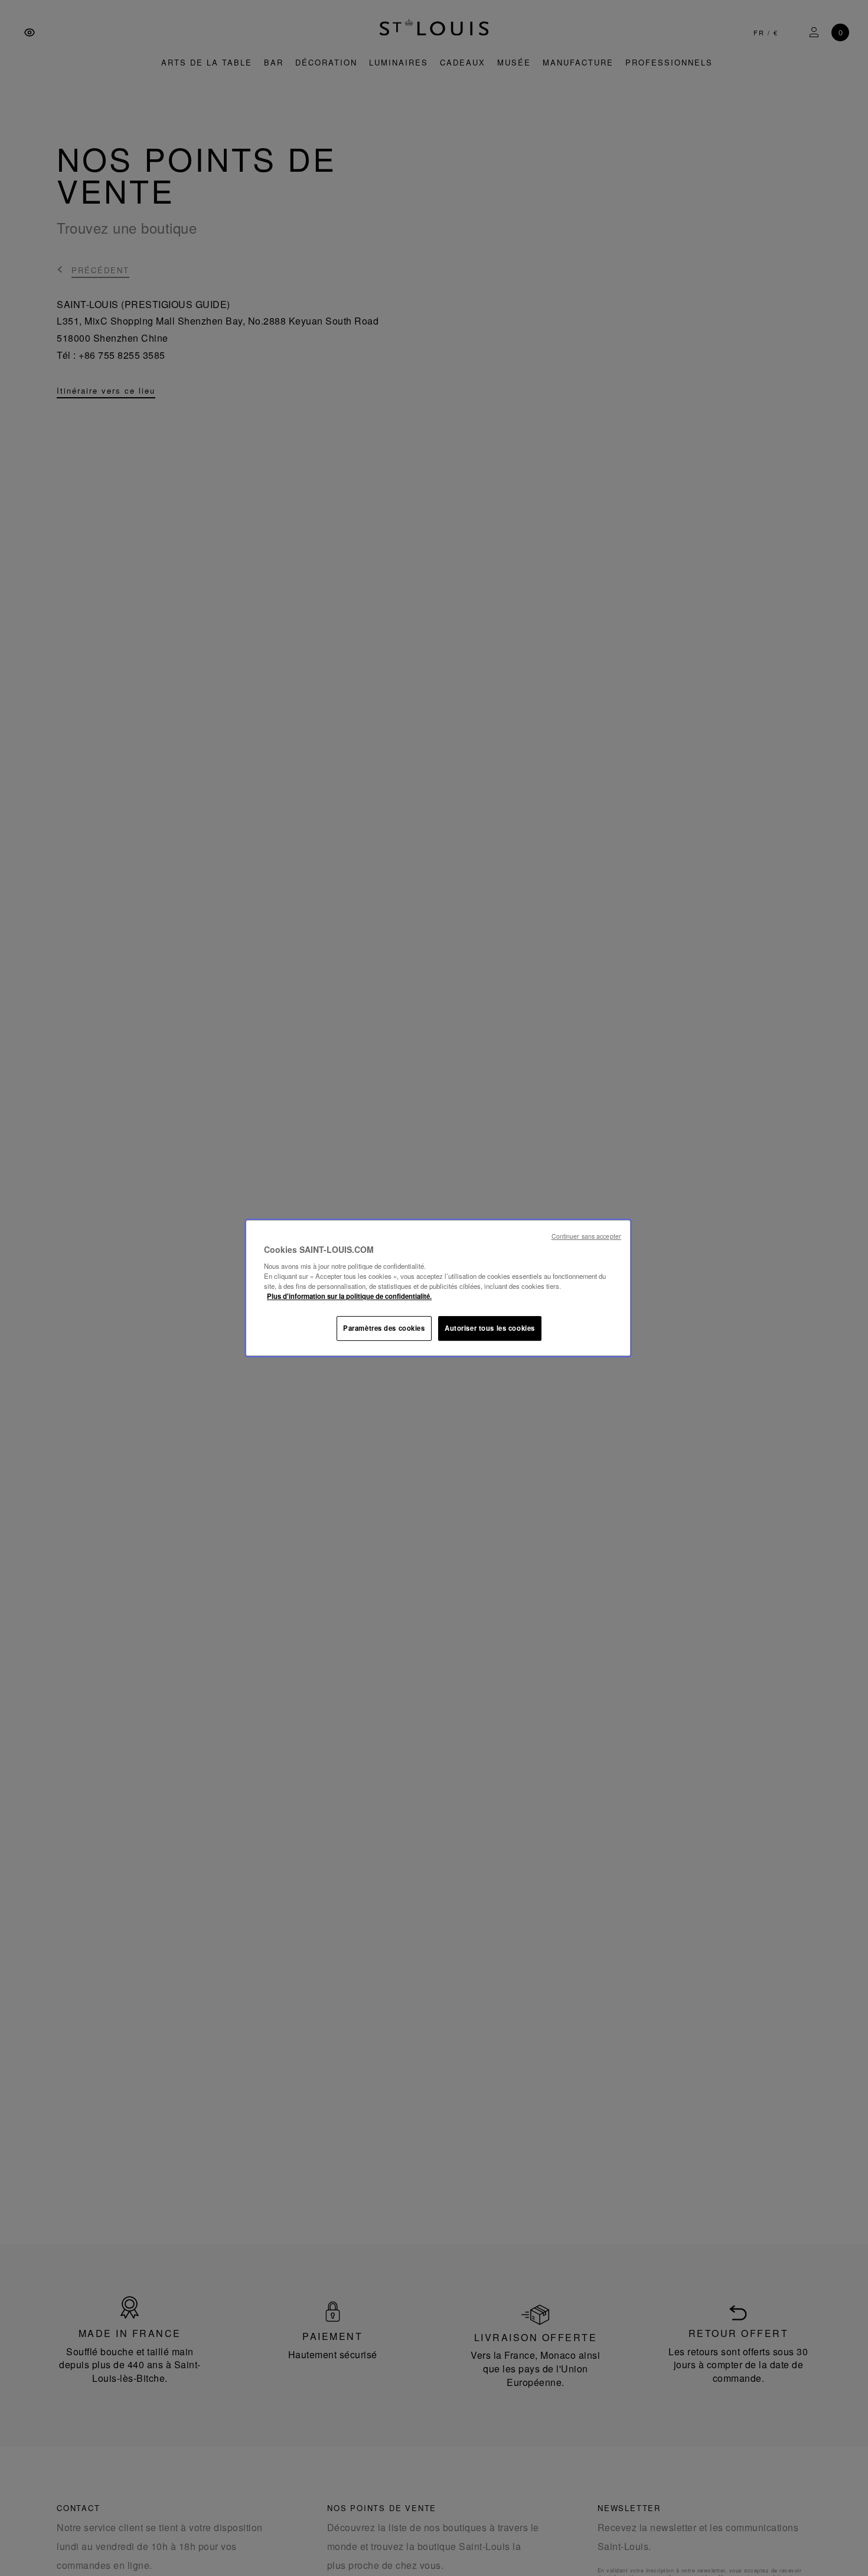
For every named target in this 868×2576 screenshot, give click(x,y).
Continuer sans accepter (586, 1236)
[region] (438, 1288)
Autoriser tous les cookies (490, 1328)
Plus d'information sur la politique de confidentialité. (349, 1296)
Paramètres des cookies (384, 1328)
